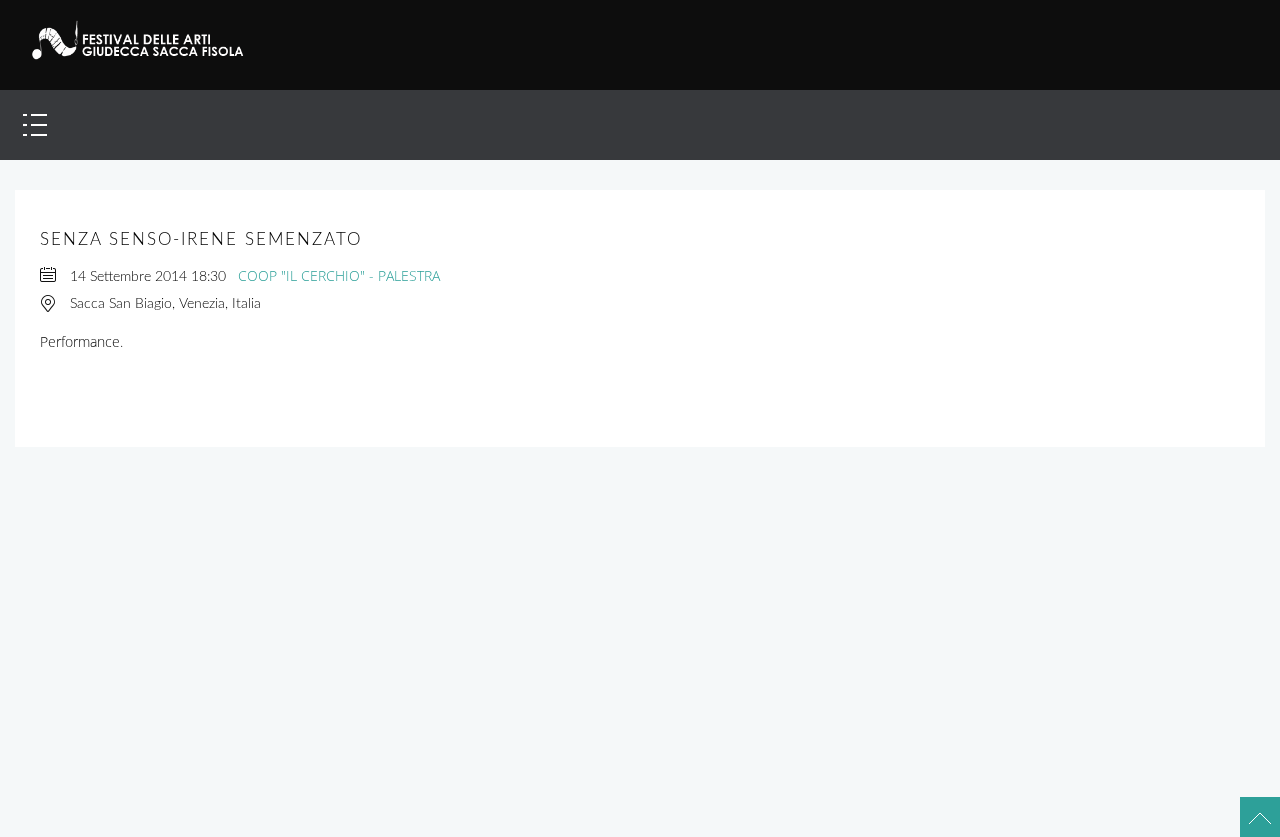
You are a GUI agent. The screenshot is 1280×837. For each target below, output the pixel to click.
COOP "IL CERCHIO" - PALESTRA (339, 275)
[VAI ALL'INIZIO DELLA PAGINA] (1251, 808)
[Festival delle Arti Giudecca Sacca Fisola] (149, 40)
